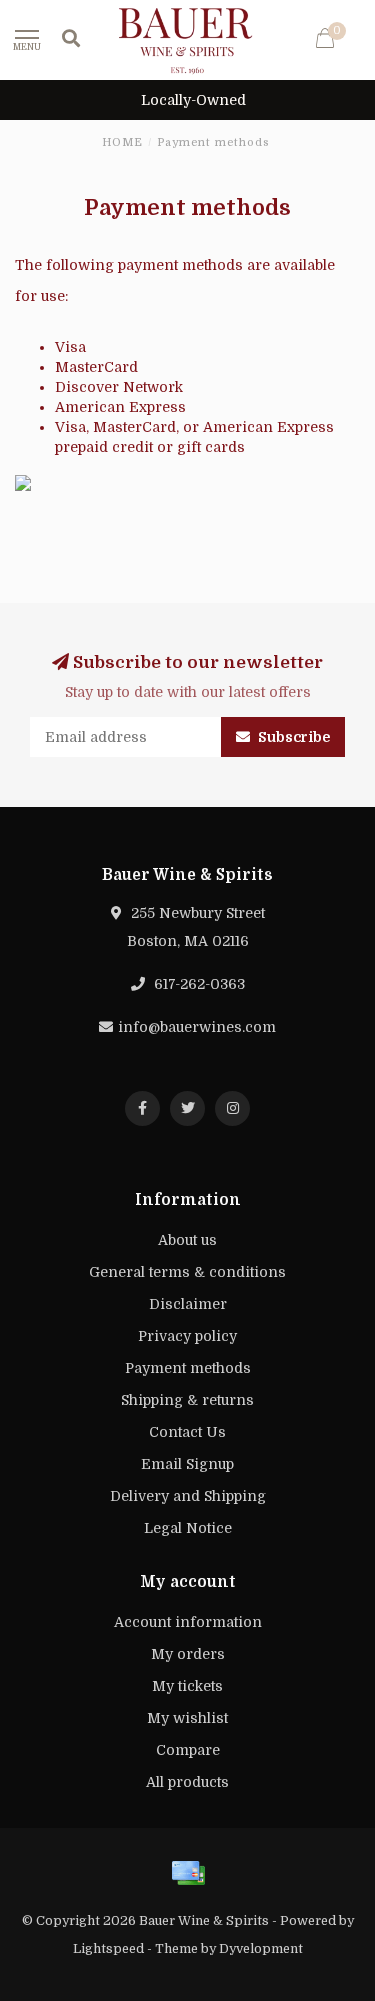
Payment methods (188, 1368)
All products (187, 1782)
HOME (122, 142)
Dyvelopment (261, 1949)
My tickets (187, 1686)
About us (187, 1240)
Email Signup (187, 1464)
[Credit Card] (188, 1873)
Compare (188, 1750)
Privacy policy (187, 1336)
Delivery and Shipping (188, 1496)
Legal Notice (188, 1528)
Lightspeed (108, 1949)
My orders (188, 1654)
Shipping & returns (187, 1400)
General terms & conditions (187, 1272)
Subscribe (292, 737)
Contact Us (187, 1432)
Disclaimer (188, 1304)
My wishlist (187, 1718)
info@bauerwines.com (197, 1027)
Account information (188, 1622)
